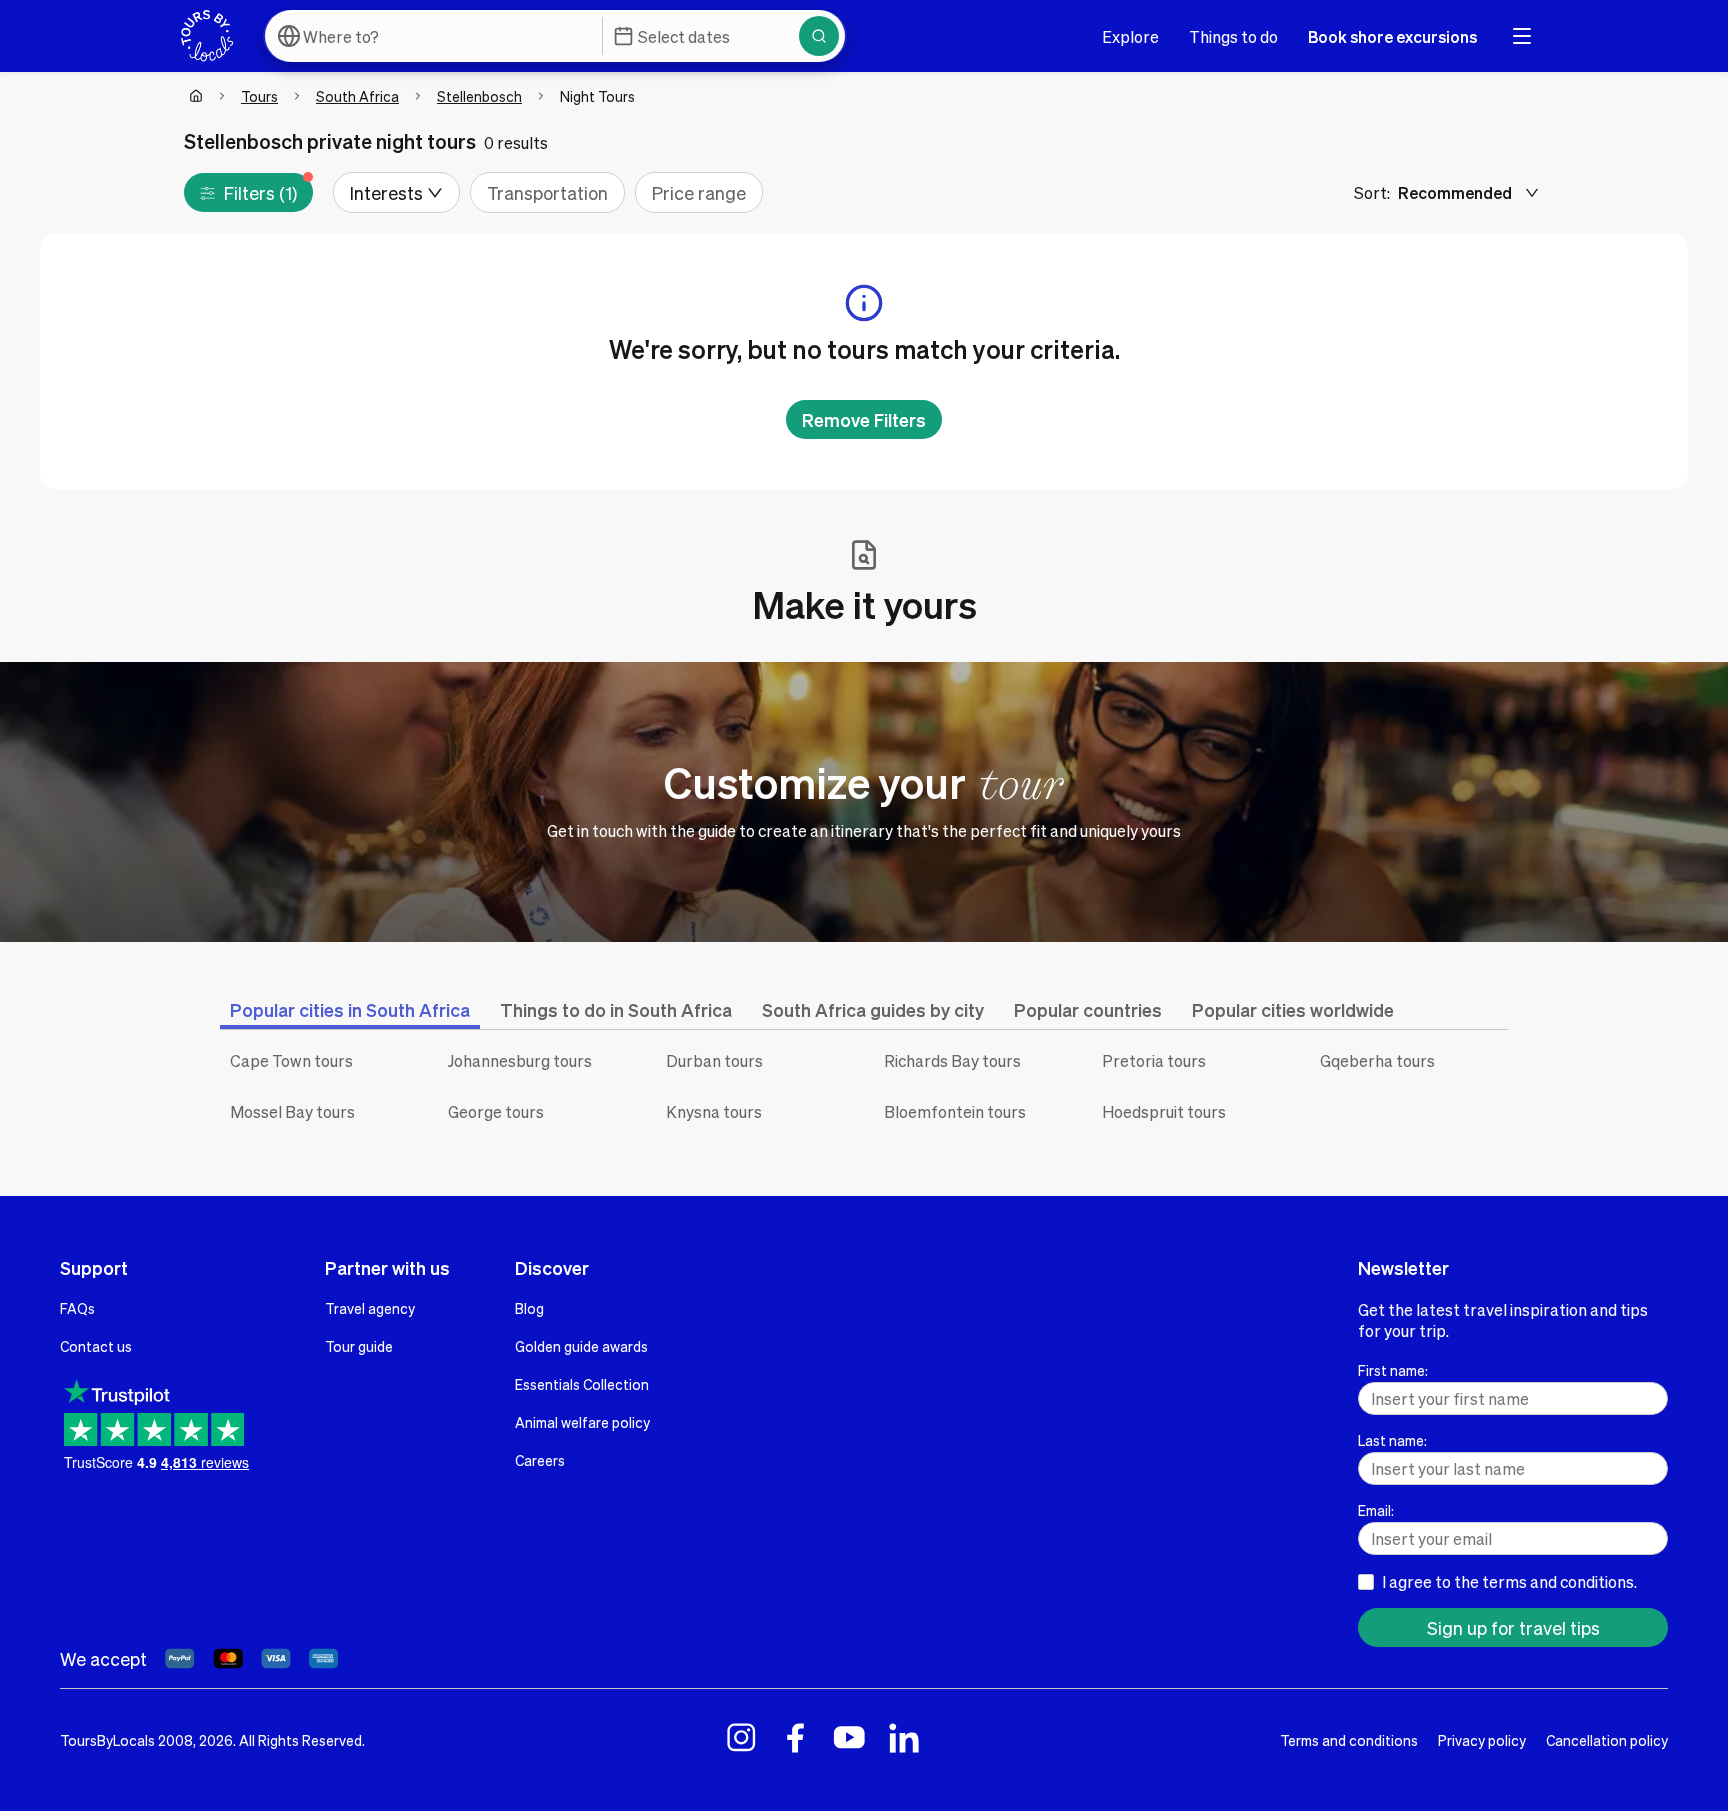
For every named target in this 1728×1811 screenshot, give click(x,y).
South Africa (357, 96)
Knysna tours (714, 1111)
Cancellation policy (1607, 1740)
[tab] (350, 1009)
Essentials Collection (582, 1384)
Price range (699, 192)
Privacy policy (1482, 1740)
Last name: (1392, 1440)
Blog (529, 1308)
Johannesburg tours (520, 1060)
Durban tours (714, 1060)
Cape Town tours (291, 1060)
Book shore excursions (1392, 36)
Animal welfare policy (582, 1422)
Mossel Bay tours (292, 1111)
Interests (386, 192)
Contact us (96, 1346)
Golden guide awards (581, 1346)
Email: (1376, 1510)
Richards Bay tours (952, 1060)
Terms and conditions (1349, 1740)
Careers (540, 1460)
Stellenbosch (479, 96)
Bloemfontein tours (955, 1111)
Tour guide (359, 1346)
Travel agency (370, 1308)
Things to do (1233, 36)
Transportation (547, 192)
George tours (496, 1111)
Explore (1130, 36)
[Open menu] (1522, 36)
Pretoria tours (1154, 1060)
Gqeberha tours (1377, 1060)
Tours (259, 96)
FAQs (77, 1308)
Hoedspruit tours (1164, 1111)
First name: (1393, 1370)
